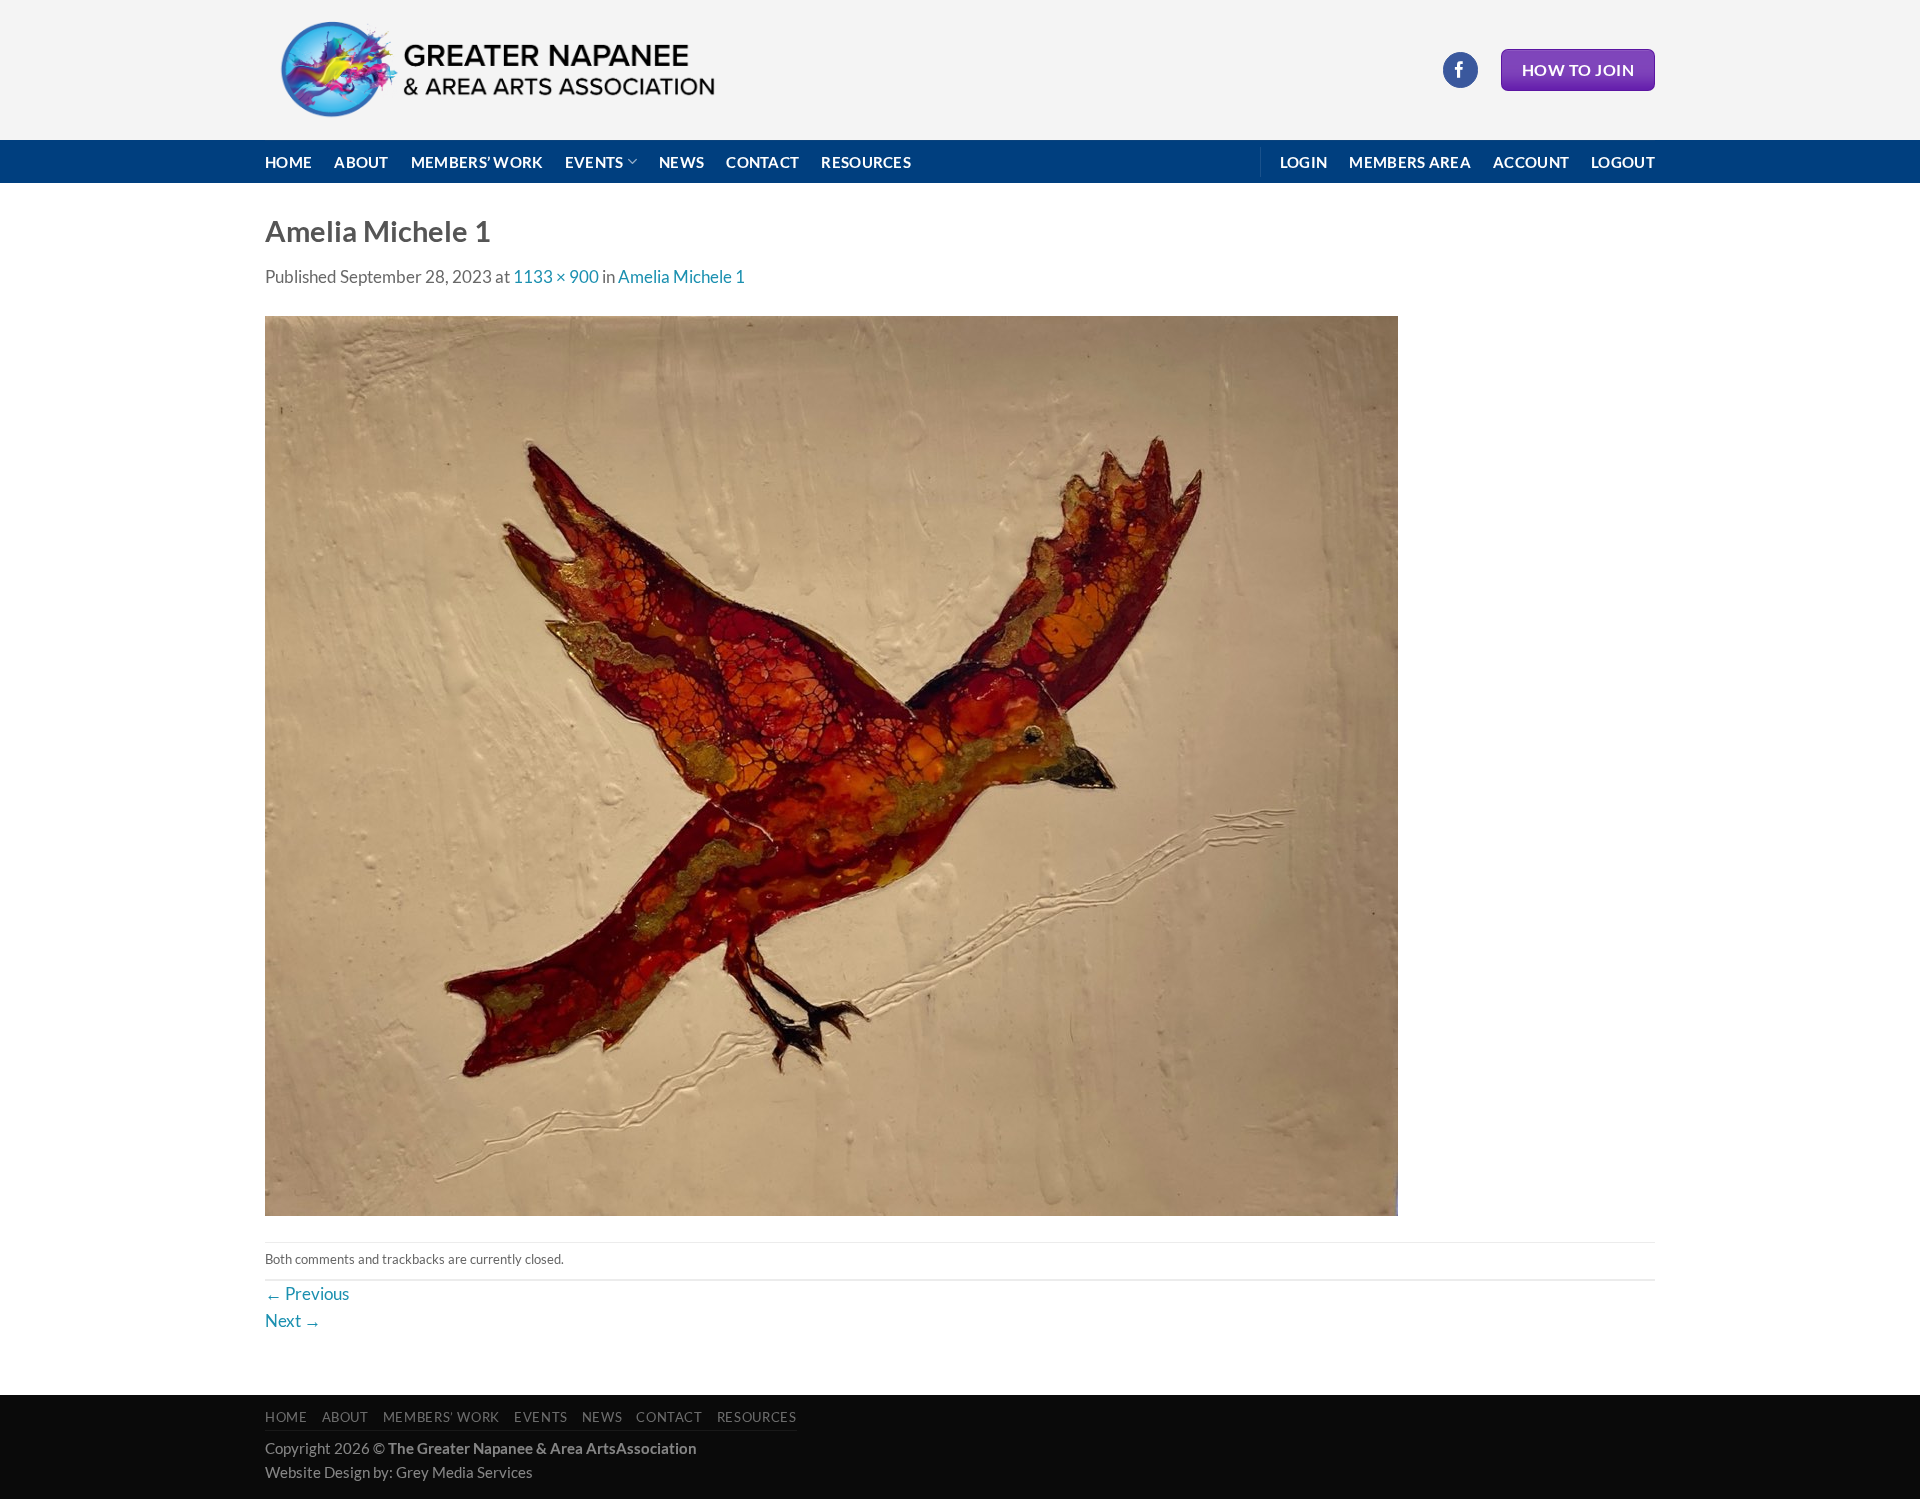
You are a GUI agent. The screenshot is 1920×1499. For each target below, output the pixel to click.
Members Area (1410, 162)
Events (594, 162)
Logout (1623, 162)
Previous (307, 1293)
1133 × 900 (556, 276)
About (361, 162)
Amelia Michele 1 (681, 276)
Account (1531, 162)
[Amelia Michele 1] (831, 764)
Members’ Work (477, 162)
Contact (762, 162)
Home (288, 162)
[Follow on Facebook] (1460, 69)
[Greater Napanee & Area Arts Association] (496, 70)
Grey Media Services (464, 1472)
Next (293, 1320)
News (681, 162)
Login (1304, 162)
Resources (866, 162)
